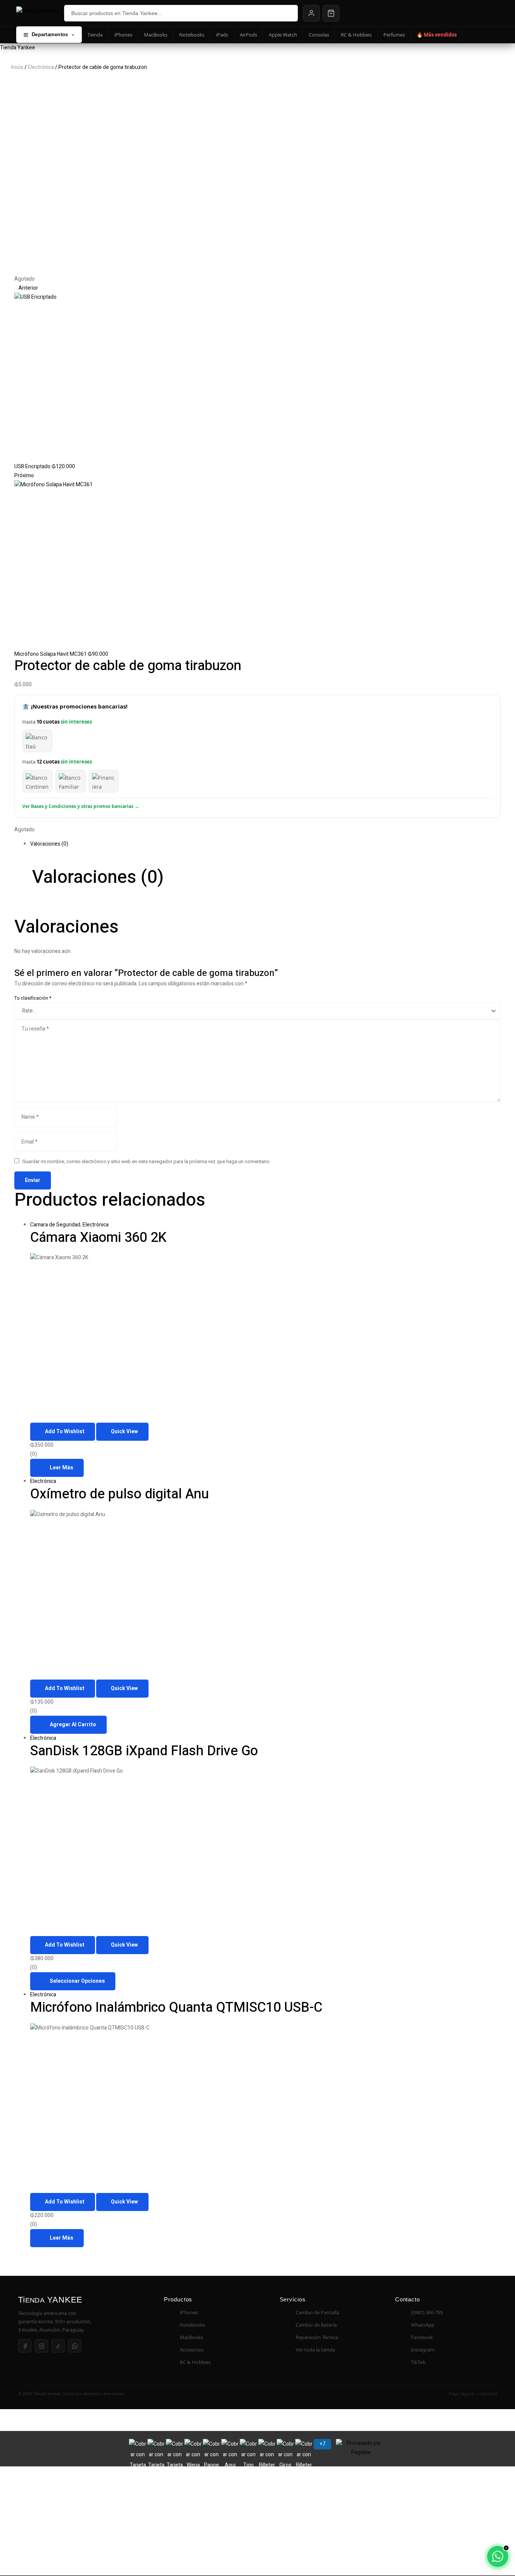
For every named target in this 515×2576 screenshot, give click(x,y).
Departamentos (50, 34)
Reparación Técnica (317, 2337)
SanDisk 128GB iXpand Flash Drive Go (144, 1751)
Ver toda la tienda (315, 2350)
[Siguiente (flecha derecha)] (33, 2426)
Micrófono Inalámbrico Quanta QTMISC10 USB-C (176, 2007)
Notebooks (192, 35)
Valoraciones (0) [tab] (98, 877)
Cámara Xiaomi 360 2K (98, 1238)
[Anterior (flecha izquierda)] (11, 2426)
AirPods (248, 35)
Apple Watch (283, 35)
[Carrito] (331, 13)
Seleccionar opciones (77, 1981)
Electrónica (41, 67)
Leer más (61, 1468)
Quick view (124, 1432)
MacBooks (156, 35)
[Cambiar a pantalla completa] (33, 2415)
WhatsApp (423, 2325)
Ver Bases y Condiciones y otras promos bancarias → (81, 806)
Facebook (422, 2337)
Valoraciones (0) (49, 844)
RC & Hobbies (356, 35)
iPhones (123, 35)
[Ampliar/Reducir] (11, 2415)
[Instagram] (41, 2346)
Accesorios (192, 2350)
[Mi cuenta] (311, 13)
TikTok (418, 2362)
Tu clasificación (33, 998)
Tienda (95, 35)
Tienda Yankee (18, 48)
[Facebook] (25, 2346)
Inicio (17, 67)
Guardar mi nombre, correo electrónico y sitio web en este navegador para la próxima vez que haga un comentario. (146, 1162)
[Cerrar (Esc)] (77, 2415)
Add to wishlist (65, 1432)
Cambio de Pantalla (317, 2312)
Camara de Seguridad (55, 1225)
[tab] (265, 844)
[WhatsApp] (75, 2346)
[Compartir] (55, 2415)
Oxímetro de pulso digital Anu (120, 1494)
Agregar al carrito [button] (73, 1725)
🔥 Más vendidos (437, 35)
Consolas (319, 35)
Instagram (423, 2350)
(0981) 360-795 (427, 2312)
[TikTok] (58, 2346)
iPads (222, 35)
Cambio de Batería (316, 2325)
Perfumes (394, 35)
